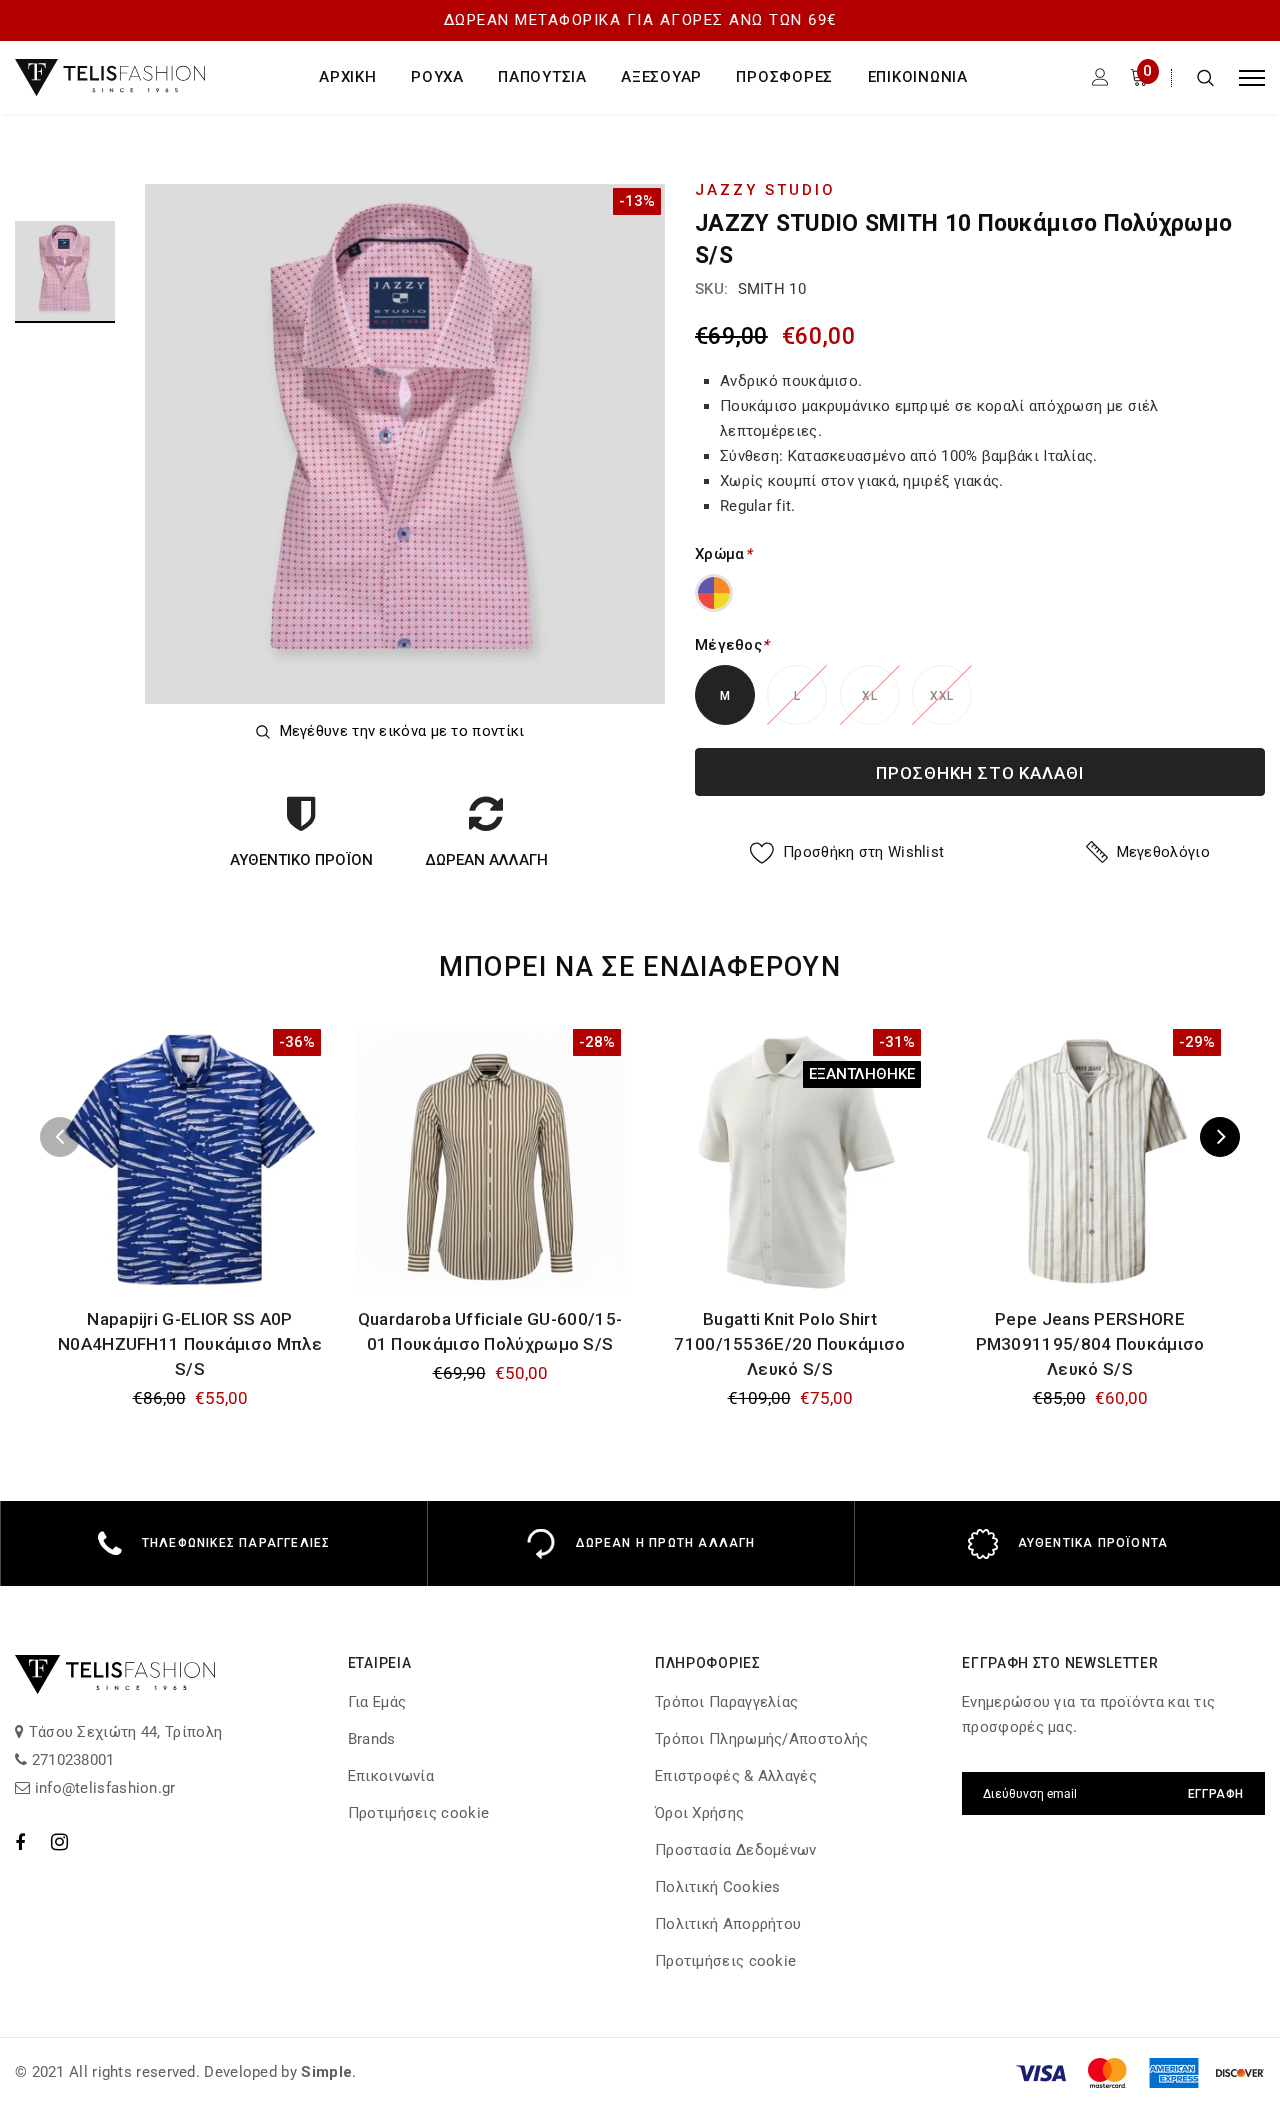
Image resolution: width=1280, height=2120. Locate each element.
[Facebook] (20, 1842)
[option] (405, 444)
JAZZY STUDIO (765, 190)
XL (869, 696)
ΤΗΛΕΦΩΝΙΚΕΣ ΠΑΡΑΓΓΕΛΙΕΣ (236, 1543)
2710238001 (70, 1760)
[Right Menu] (1252, 77)
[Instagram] (59, 1842)
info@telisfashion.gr (102, 1788)
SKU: (711, 289)
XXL (941, 696)
